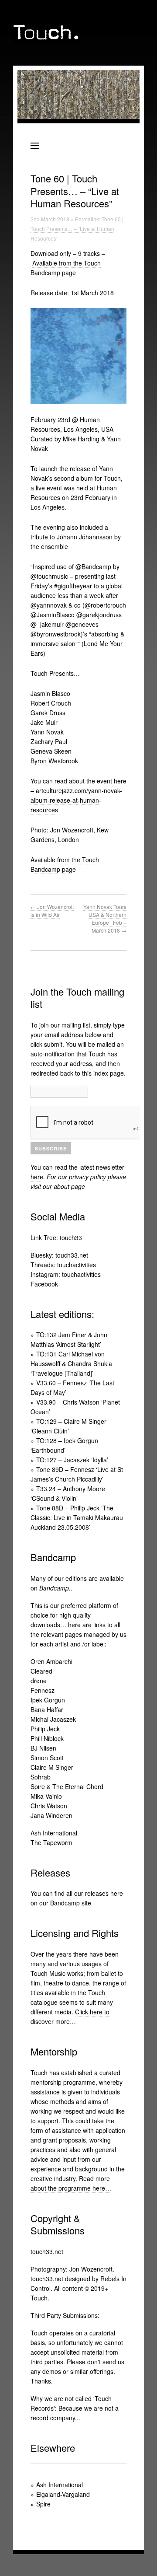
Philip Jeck (45, 1729)
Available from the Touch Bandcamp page (66, 268)
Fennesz (43, 1690)
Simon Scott (47, 1758)
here (37, 1177)
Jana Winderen (51, 1815)
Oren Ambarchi (51, 1661)
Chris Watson (49, 1806)
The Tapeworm (51, 1842)
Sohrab (41, 1777)
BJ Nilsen (43, 1748)
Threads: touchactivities (63, 1265)
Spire (43, 2504)
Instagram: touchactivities (66, 1274)
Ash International (54, 1833)
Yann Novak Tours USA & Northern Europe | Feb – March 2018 (105, 918)
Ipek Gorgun (48, 1700)
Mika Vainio (46, 1796)
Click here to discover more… (70, 2017)
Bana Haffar (47, 1709)
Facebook (44, 1284)
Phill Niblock (47, 1738)
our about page (64, 1186)
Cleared (41, 1671)
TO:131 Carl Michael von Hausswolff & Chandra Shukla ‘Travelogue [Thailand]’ (71, 1363)
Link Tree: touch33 (56, 1237)
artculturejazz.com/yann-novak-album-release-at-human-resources (76, 800)
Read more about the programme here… (71, 2183)
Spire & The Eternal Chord (67, 1786)
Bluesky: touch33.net (59, 1255)
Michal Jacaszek (53, 1719)
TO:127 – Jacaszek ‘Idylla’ (72, 1460)
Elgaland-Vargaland (63, 2494)
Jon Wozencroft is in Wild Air (52, 911)
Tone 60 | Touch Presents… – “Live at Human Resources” (77, 229)
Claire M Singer (52, 1767)
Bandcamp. (55, 1588)
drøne (39, 1681)
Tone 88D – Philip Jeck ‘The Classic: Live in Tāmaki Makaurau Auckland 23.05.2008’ (77, 1517)
